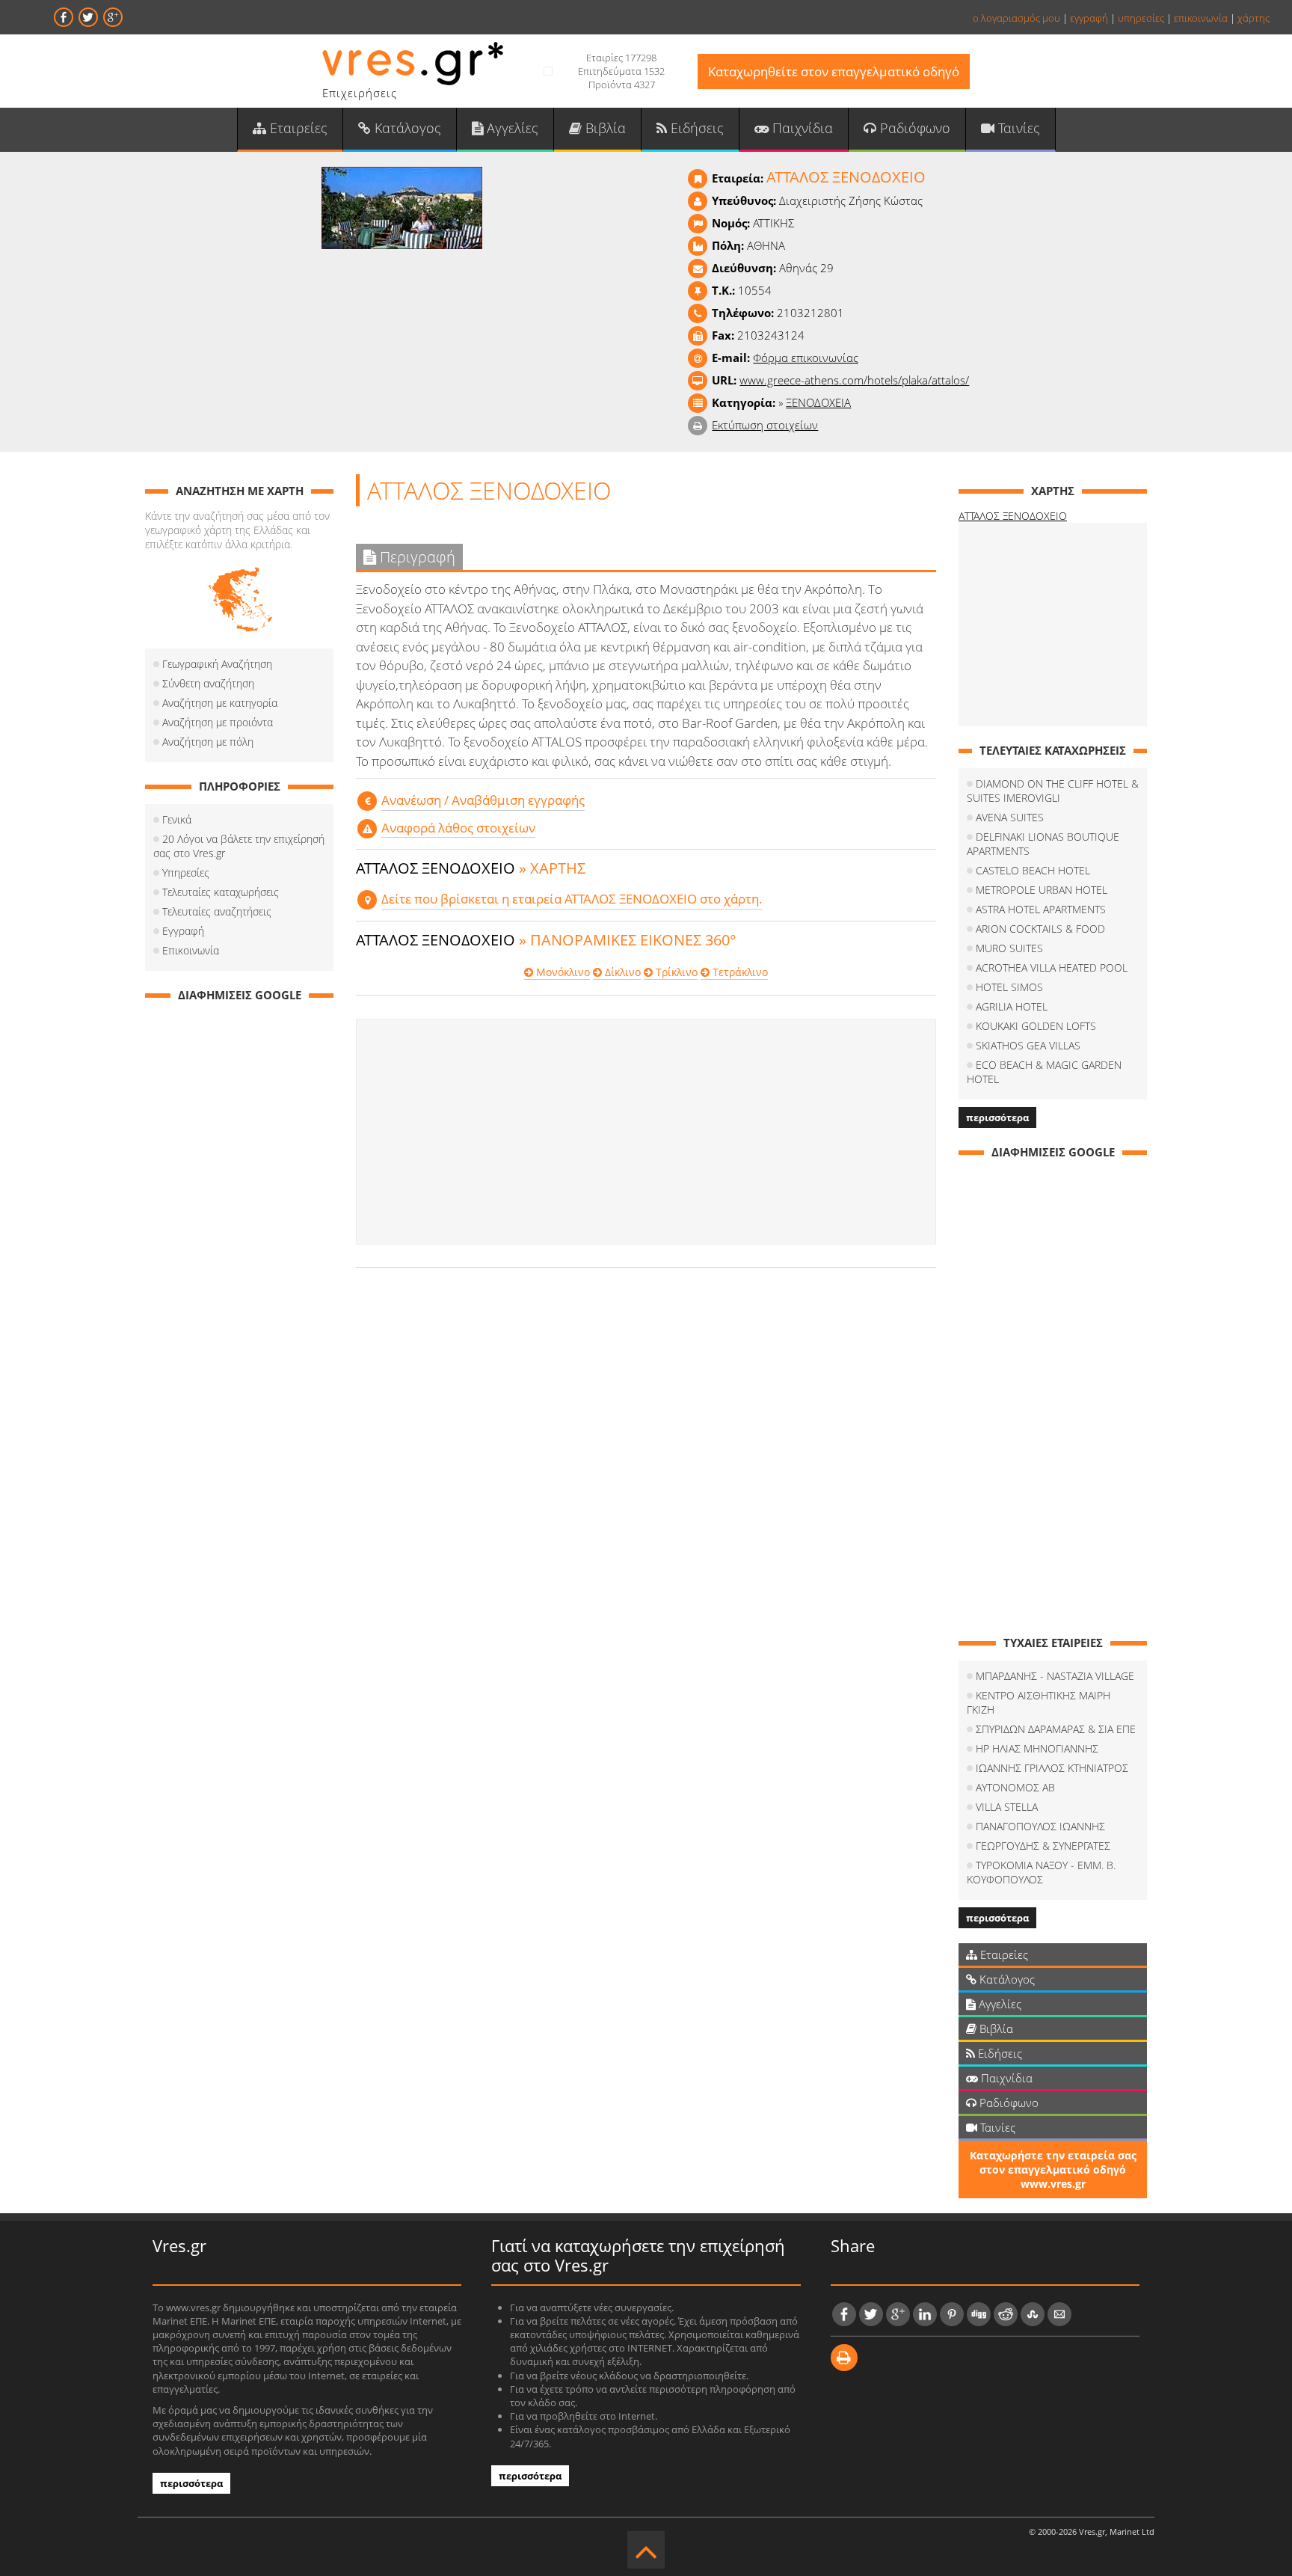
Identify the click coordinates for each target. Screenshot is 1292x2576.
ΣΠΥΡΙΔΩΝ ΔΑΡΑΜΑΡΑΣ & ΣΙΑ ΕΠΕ (1056, 1729)
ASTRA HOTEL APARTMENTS (1041, 909)
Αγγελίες (511, 128)
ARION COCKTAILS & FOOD (1040, 929)
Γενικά (177, 819)
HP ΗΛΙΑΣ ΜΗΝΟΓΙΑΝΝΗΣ (1037, 1748)
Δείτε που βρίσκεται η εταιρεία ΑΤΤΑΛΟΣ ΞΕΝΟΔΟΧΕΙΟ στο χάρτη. (572, 899)
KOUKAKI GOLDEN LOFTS (1036, 1026)
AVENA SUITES (1010, 817)
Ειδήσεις (695, 128)
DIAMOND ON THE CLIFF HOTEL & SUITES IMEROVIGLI (1053, 791)
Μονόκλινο (562, 972)
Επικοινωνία (191, 950)
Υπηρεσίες (186, 873)
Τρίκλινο (675, 972)
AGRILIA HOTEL (1012, 1006)
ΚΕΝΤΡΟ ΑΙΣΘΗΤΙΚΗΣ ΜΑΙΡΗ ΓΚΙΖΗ (1039, 1702)
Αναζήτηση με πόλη (208, 742)
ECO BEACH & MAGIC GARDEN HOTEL (1044, 1072)
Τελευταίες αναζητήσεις (217, 911)
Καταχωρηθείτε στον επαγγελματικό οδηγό (834, 71)
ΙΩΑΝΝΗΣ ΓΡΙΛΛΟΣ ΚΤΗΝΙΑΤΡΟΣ (1052, 1768)
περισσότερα (997, 1117)
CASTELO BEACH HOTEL (1033, 870)
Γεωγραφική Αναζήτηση (217, 664)
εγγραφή (1089, 18)
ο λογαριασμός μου (1016, 18)
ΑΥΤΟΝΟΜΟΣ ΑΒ (1015, 1787)
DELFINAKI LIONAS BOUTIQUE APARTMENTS (1043, 844)
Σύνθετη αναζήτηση (208, 683)
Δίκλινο (621, 972)
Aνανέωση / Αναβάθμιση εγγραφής (483, 800)
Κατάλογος (406, 128)
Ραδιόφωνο (913, 128)
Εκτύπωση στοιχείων (765, 425)
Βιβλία (604, 128)
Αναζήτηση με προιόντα (218, 722)
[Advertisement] (646, 1132)
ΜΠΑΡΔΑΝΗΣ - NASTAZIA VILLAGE (1055, 1676)
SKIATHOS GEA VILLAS (1028, 1045)
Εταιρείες (297, 128)
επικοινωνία (1201, 18)
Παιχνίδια (801, 128)
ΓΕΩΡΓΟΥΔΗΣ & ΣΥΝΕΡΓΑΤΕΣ (1043, 1846)
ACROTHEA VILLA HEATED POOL (1052, 967)
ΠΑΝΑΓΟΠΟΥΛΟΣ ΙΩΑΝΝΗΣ (1040, 1826)
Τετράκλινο (739, 972)
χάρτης (1253, 18)
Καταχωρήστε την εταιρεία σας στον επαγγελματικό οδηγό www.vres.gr (1053, 2169)
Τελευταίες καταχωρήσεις (221, 892)
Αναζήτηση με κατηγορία (220, 703)
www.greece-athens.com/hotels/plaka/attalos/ (854, 380)
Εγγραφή (183, 931)
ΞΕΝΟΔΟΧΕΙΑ (818, 402)
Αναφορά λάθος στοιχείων (458, 828)
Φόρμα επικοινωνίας (806, 358)
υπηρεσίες (1141, 18)
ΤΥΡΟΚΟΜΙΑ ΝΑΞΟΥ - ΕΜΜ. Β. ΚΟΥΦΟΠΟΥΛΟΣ (1041, 1872)
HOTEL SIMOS (1009, 987)
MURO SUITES (1009, 948)
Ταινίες (1017, 128)
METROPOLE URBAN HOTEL (1042, 890)
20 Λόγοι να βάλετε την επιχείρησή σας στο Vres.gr (239, 846)
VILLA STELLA (1007, 1807)
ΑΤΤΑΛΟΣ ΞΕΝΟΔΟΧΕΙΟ (1013, 516)
